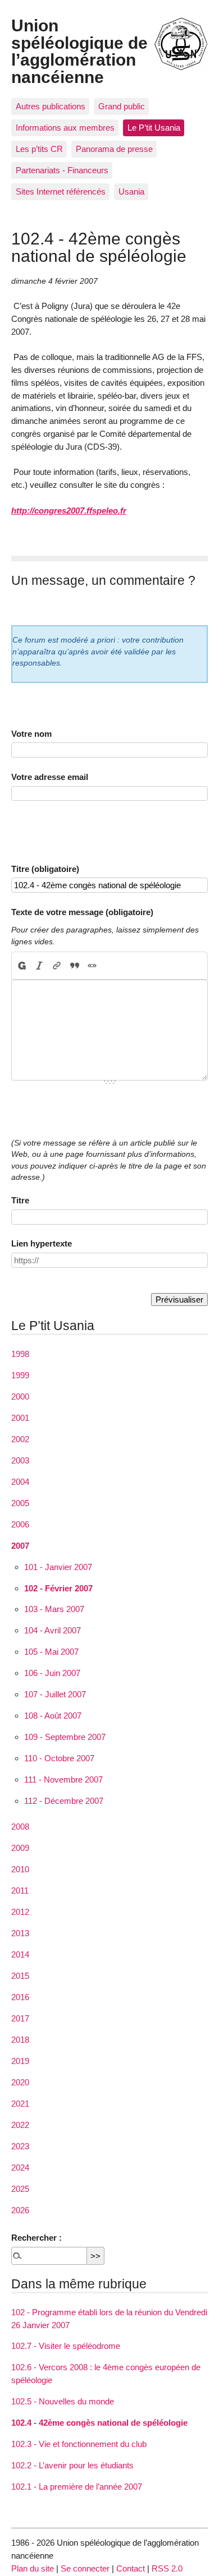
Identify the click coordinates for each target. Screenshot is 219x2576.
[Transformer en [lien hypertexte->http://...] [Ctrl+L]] (57, 966)
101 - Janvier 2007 (58, 1567)
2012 (20, 1912)
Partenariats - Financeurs (62, 170)
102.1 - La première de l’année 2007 (77, 2487)
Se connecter (85, 2568)
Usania (131, 191)
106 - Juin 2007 (52, 1673)
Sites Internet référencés (61, 191)
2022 (20, 2125)
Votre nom (31, 734)
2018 (20, 2040)
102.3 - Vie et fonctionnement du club (79, 2444)
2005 (20, 1503)
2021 (20, 2104)
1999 (20, 1375)
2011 (20, 1891)
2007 (20, 1546)
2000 (20, 1397)
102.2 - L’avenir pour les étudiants (72, 2465)
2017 (20, 2018)
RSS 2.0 (167, 2568)
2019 (20, 2061)
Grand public (122, 106)
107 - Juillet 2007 (55, 1694)
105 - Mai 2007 (51, 1652)
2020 (20, 2082)
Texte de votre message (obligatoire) (82, 912)
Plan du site (33, 2568)
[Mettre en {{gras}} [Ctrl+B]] (21, 966)
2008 (20, 1827)
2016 (20, 1997)
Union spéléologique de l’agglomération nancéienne (79, 51)
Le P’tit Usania (154, 128)
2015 (20, 1976)
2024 (20, 2168)
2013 (20, 1933)
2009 (20, 1848)
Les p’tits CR (39, 149)
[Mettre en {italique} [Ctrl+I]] (40, 966)
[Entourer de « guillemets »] (92, 966)
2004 (20, 1482)
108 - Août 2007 (53, 1716)
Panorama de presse (114, 149)
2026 (20, 2210)
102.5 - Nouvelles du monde (63, 2401)
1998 (20, 1354)
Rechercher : (36, 2238)
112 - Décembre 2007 (64, 1801)
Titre (20, 1200)
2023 (20, 2146)
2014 (20, 1954)
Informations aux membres (65, 128)
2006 (20, 1524)
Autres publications (51, 106)
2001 (20, 1418)
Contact (131, 2568)
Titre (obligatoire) (45, 869)
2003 (20, 1460)
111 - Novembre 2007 (63, 1779)
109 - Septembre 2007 (65, 1737)
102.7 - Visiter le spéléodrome (66, 2346)
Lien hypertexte (42, 1243)
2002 (20, 1439)
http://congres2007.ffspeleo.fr (69, 511)
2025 (20, 2189)
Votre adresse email (50, 777)
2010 (20, 1869)
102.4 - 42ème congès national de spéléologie (99, 2423)
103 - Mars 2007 (54, 1609)
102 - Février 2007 (58, 1588)
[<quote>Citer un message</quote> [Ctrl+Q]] (74, 966)
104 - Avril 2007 (53, 1630)
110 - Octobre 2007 (59, 1758)
